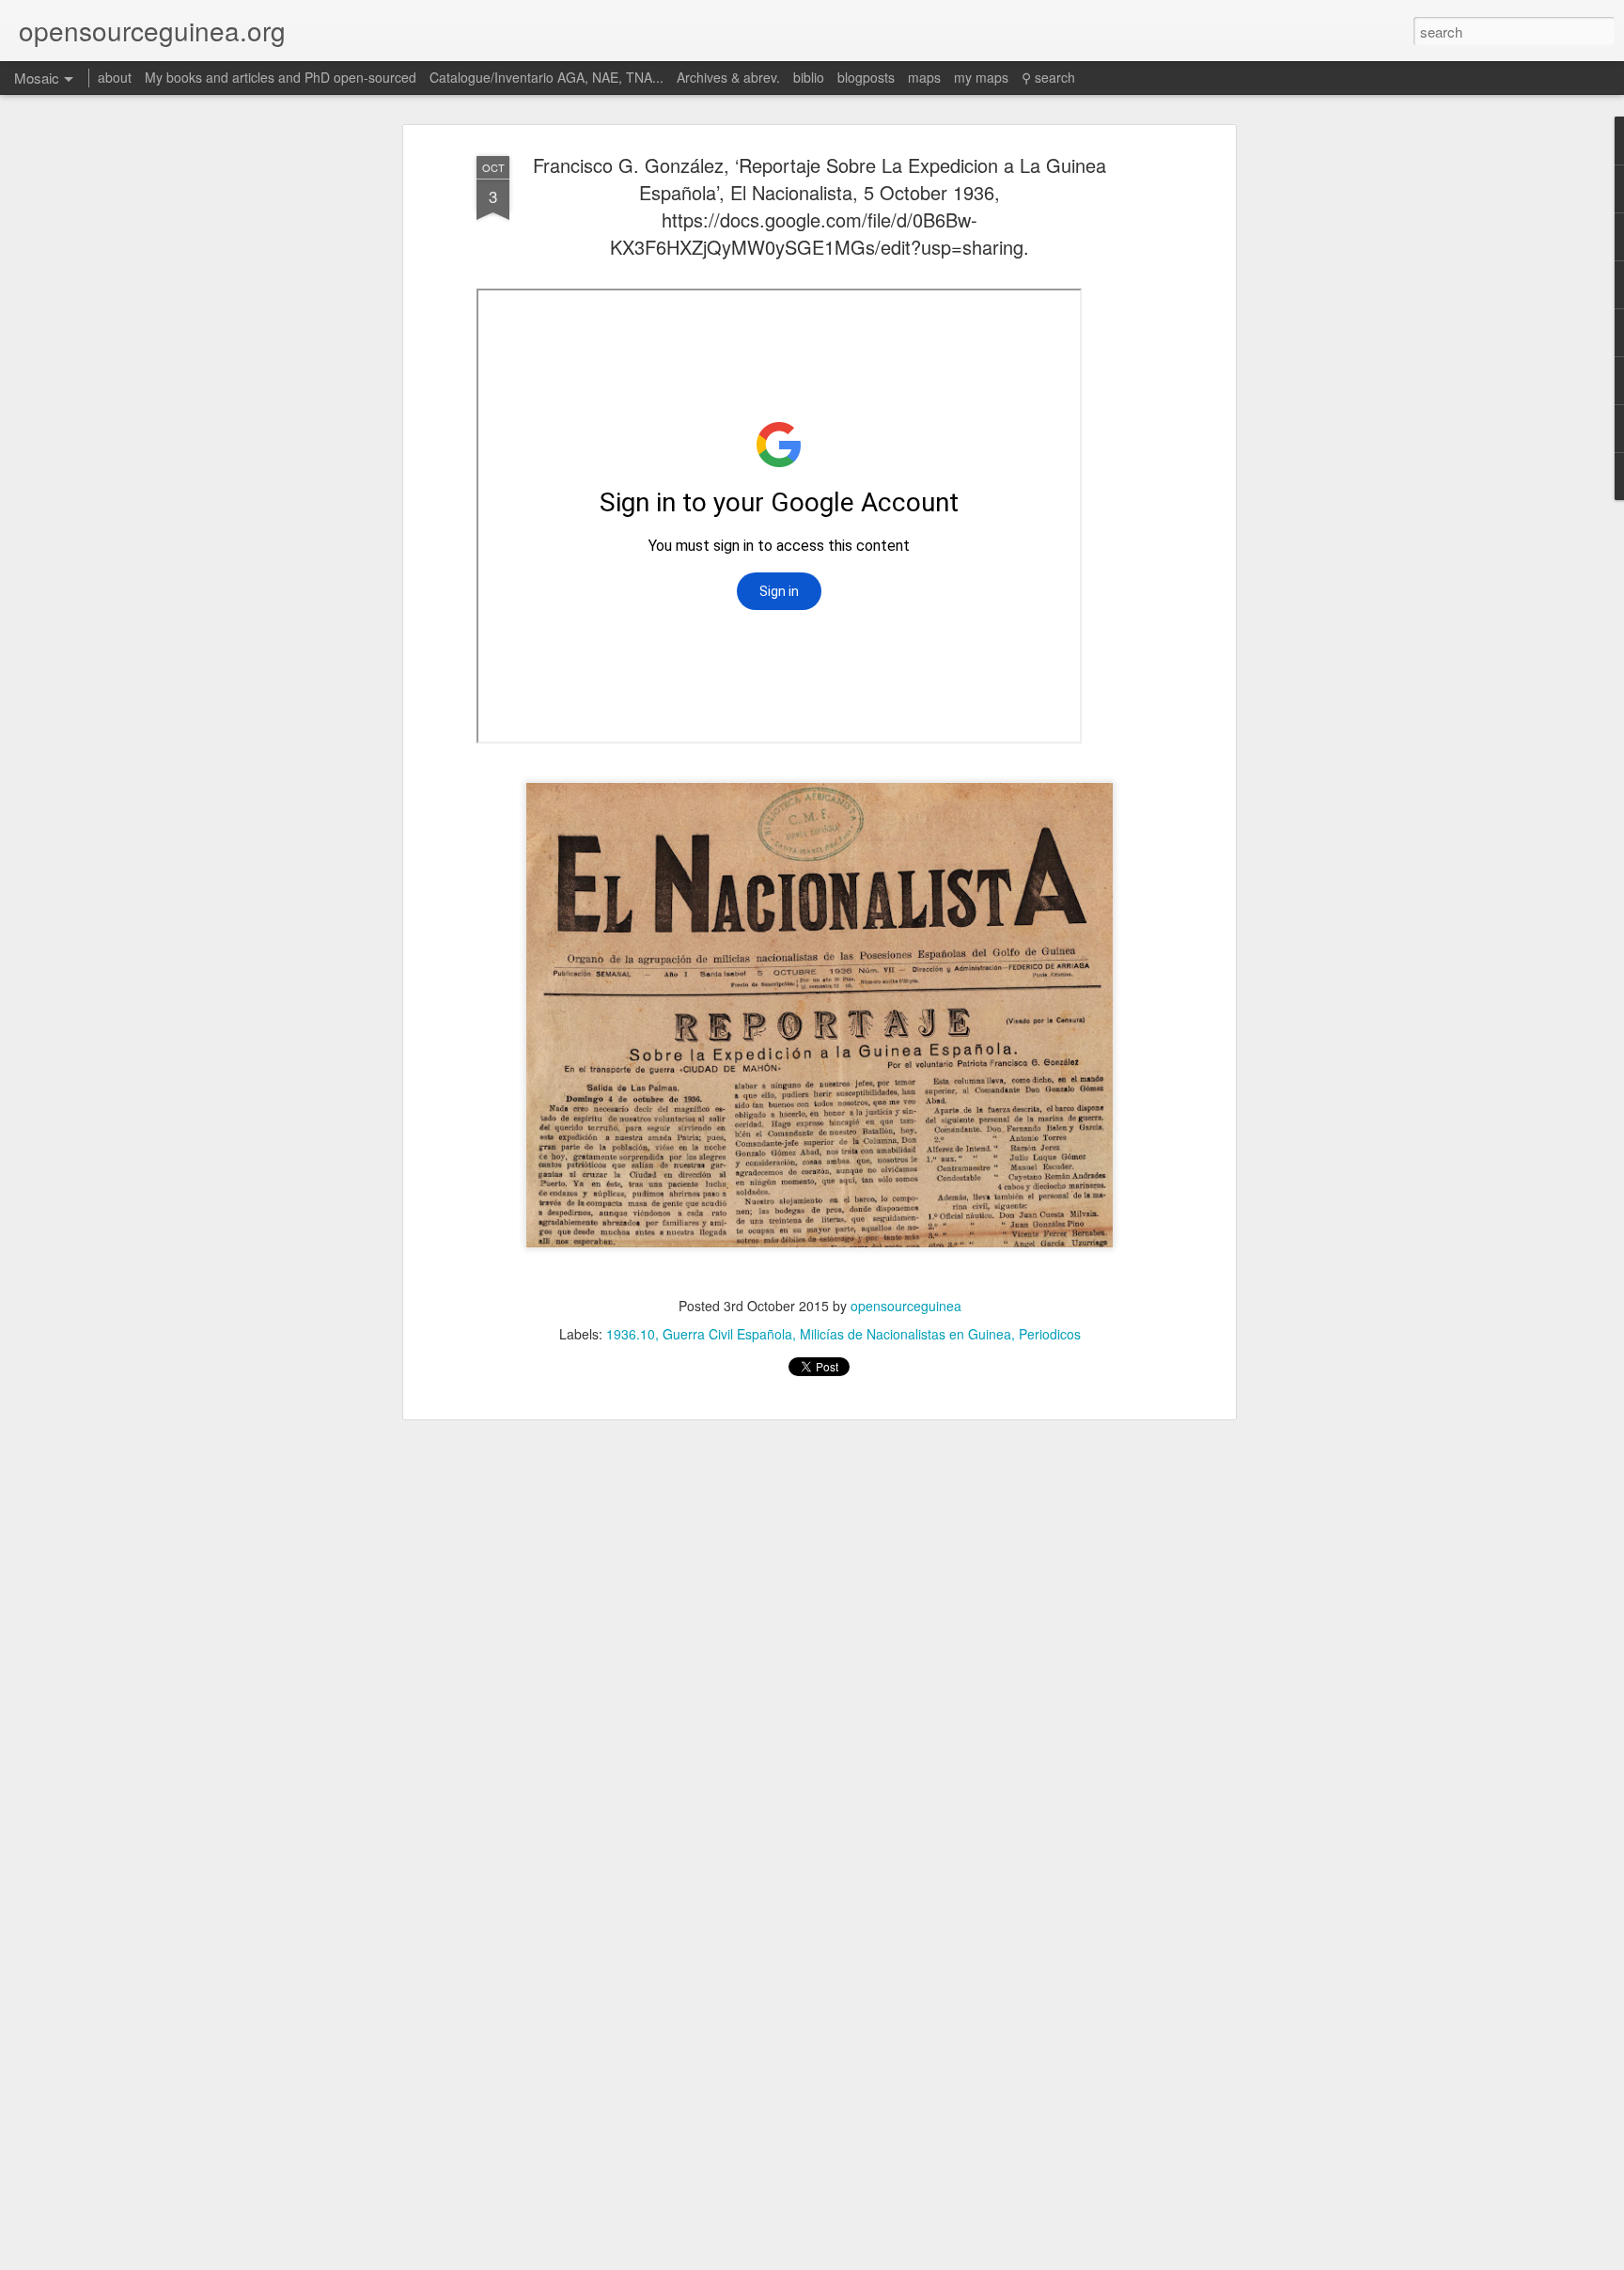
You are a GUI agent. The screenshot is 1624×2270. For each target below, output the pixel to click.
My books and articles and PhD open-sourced (281, 77)
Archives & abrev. (728, 77)
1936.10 (631, 1334)
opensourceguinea (906, 1306)
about (115, 77)
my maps (981, 77)
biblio (809, 77)
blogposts (866, 77)
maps (924, 77)
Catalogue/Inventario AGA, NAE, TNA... (547, 77)
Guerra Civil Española (727, 1334)
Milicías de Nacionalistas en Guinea (906, 1334)
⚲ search (1048, 77)
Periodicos (1050, 1334)
